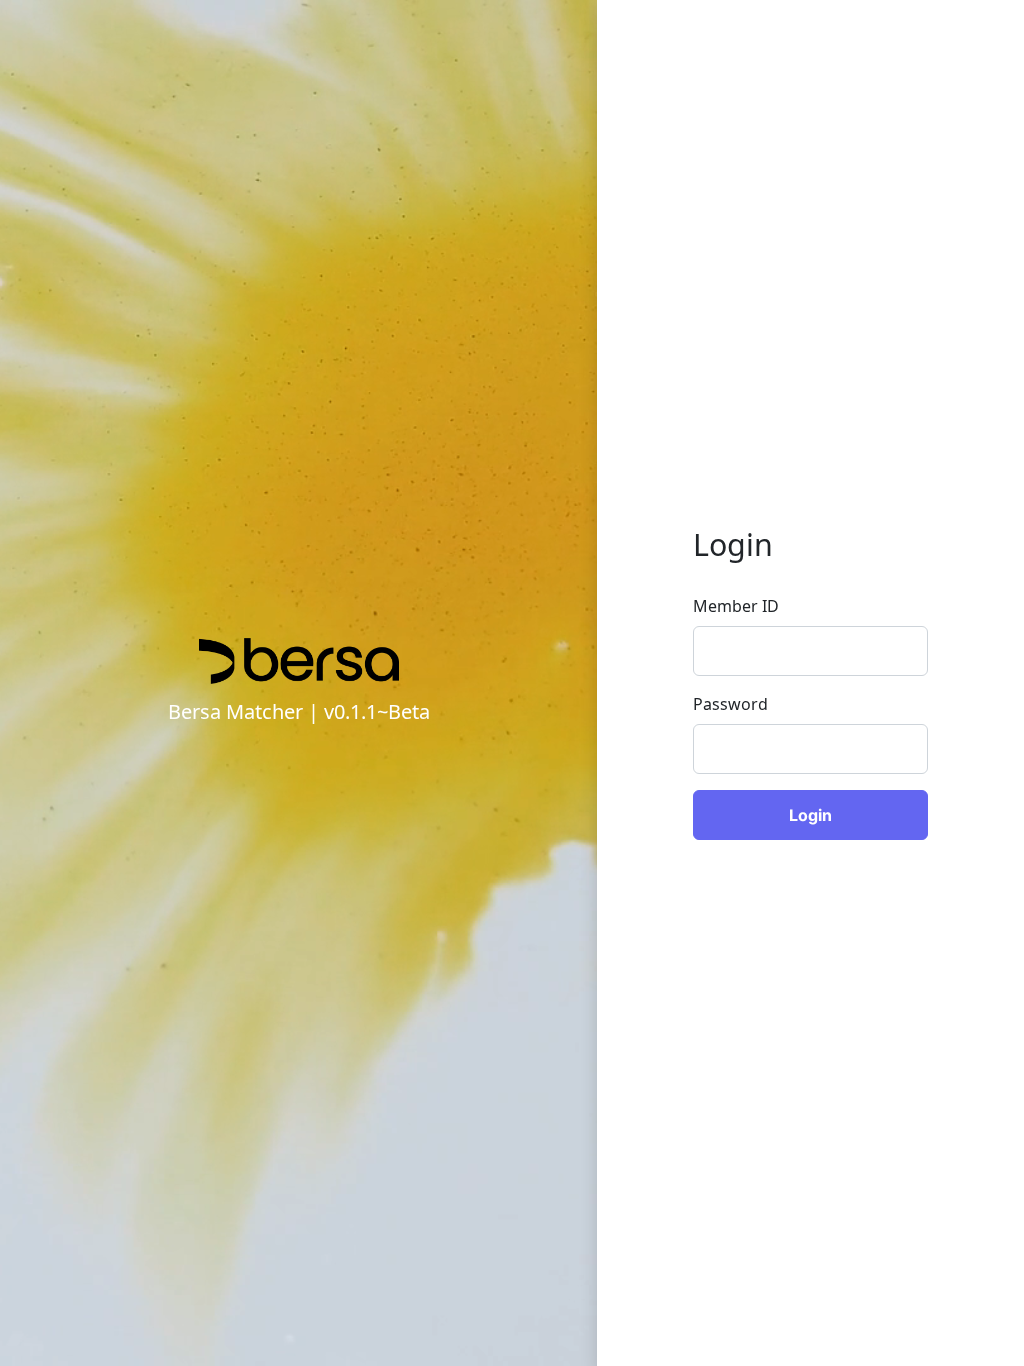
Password (730, 704)
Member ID (736, 606)
